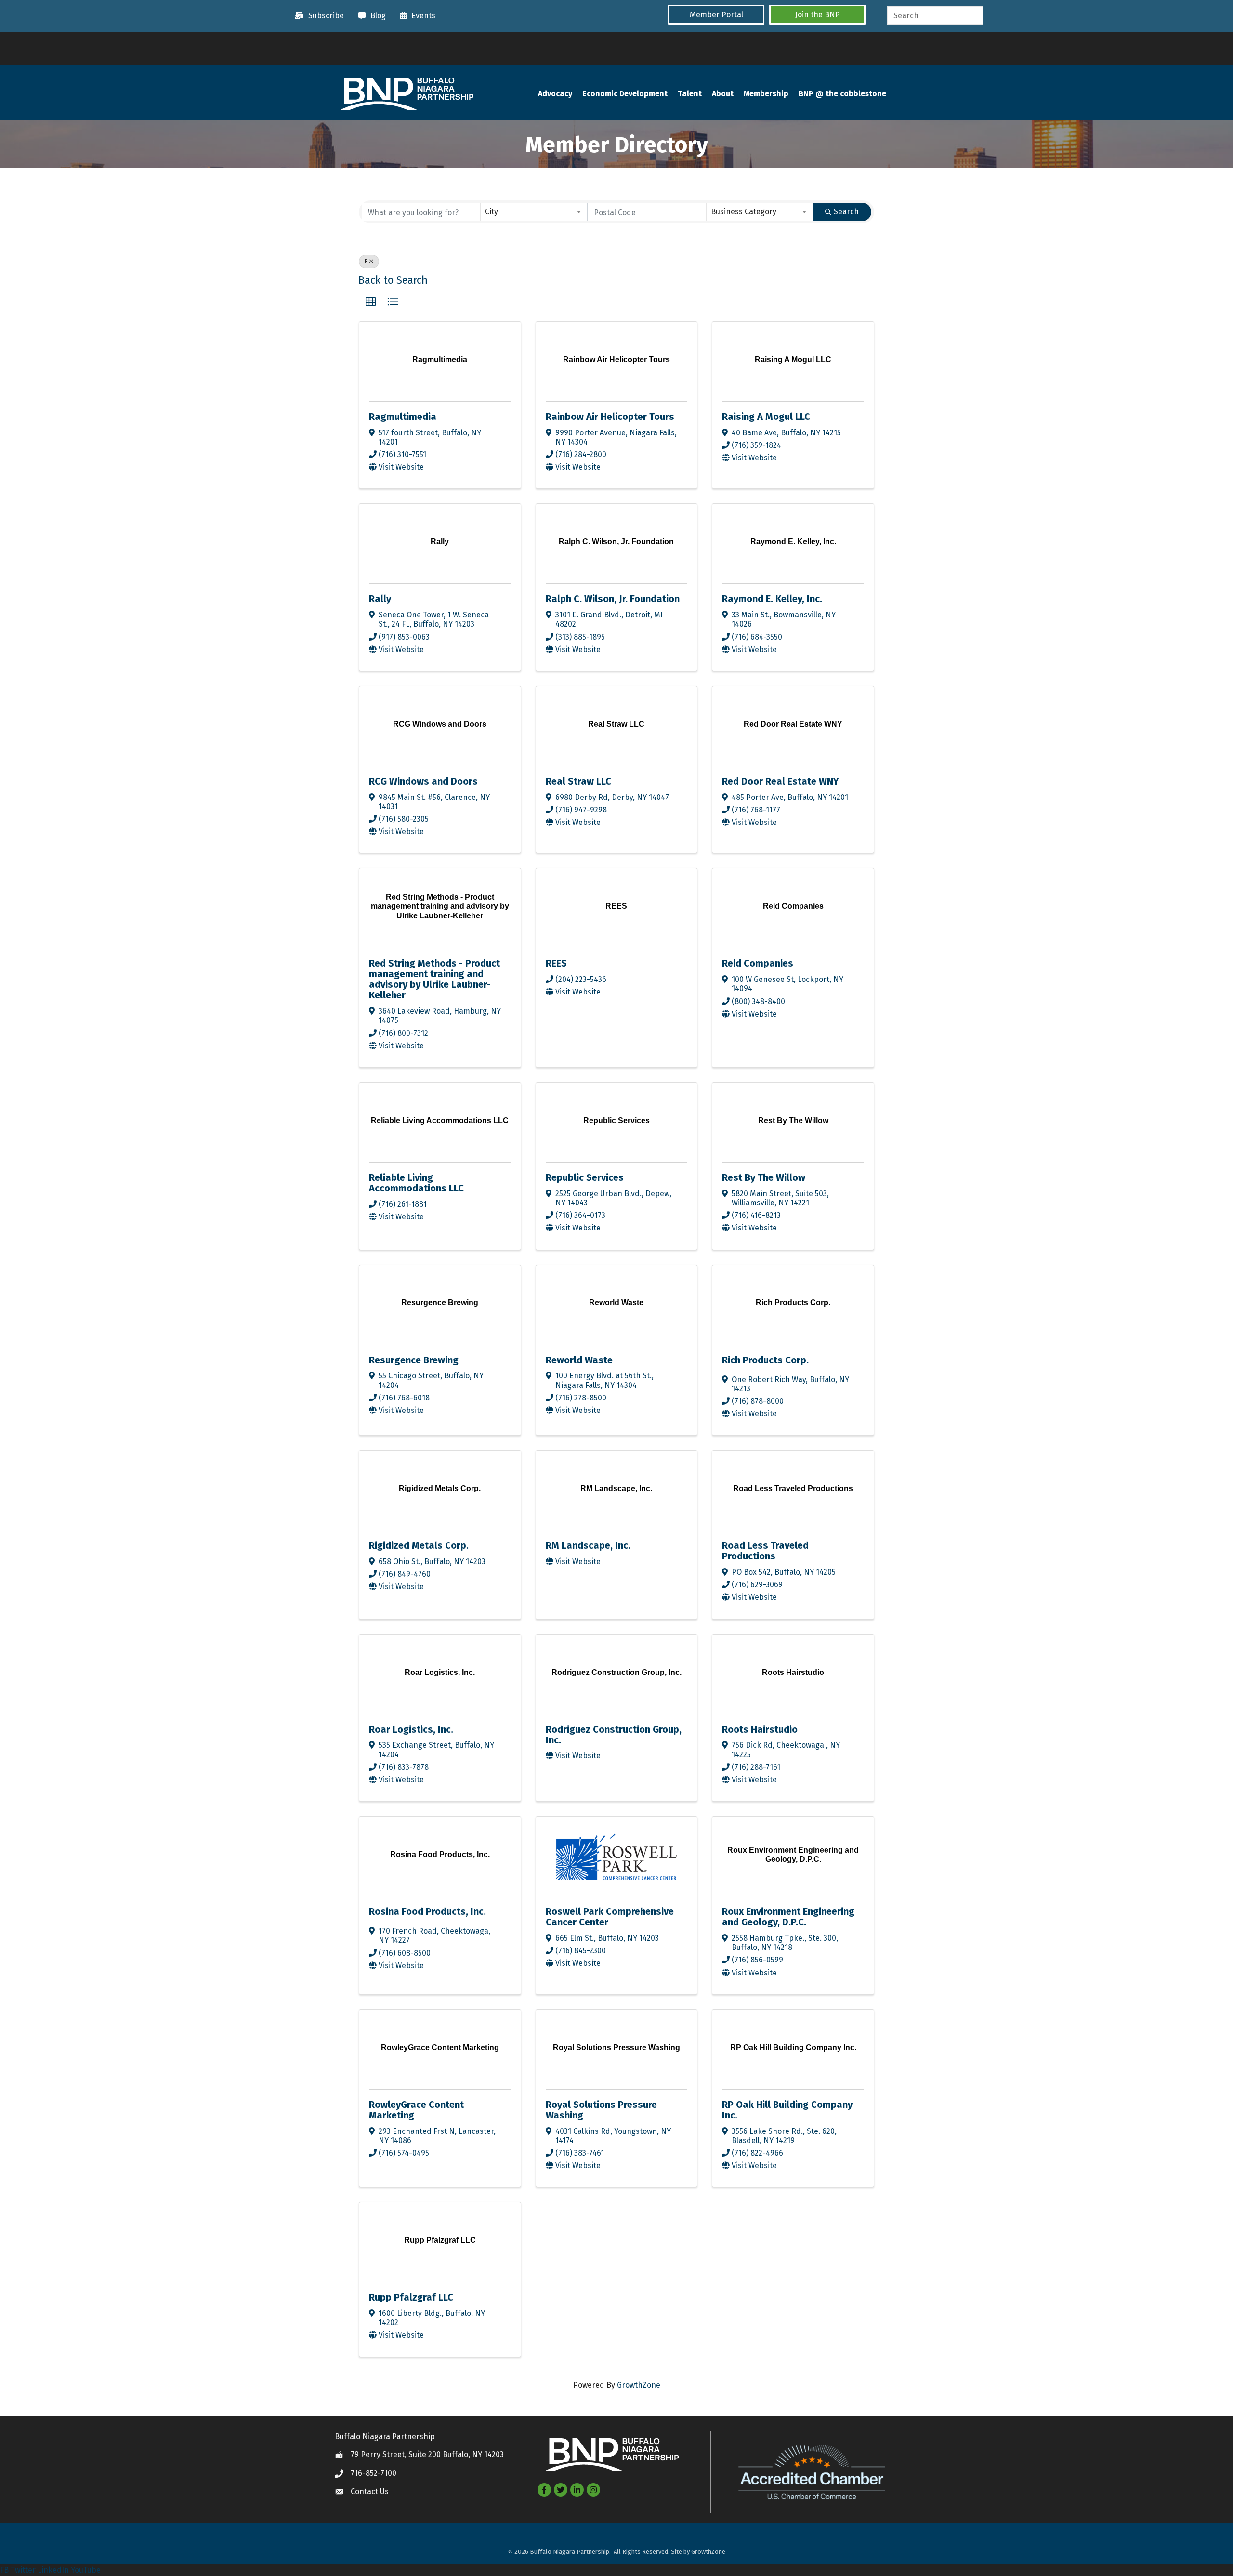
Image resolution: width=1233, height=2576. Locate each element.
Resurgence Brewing (414, 1360)
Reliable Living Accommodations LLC (416, 1183)
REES (556, 963)
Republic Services (585, 1177)
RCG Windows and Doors (423, 781)
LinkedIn (53, 2570)
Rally (380, 599)
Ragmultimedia (403, 417)
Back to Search (393, 280)
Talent (690, 94)
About (723, 94)
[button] (716, 15)
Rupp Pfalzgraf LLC (411, 2297)
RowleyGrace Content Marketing (416, 2110)
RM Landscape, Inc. (588, 1545)
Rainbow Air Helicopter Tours (610, 417)
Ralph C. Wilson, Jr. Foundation (613, 599)
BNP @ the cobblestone (842, 94)
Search (846, 212)
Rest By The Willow (764, 1177)
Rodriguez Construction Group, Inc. (614, 1735)
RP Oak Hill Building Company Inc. (787, 2110)
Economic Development (625, 94)
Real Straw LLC (578, 781)
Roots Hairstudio (760, 1729)
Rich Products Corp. (765, 1360)
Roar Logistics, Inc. (411, 1729)
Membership (766, 94)
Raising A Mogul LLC (766, 417)
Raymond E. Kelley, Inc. (772, 599)
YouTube (86, 2570)
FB (4, 2570)
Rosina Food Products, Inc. (427, 1911)
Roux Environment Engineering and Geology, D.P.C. (788, 1917)
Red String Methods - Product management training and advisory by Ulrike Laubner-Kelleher (434, 979)
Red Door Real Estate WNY (780, 781)
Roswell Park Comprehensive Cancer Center (610, 1917)
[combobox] (534, 212)
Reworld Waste (579, 1360)
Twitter (23, 2570)
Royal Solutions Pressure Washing (601, 2110)
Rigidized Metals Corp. (419, 1545)
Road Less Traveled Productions (765, 1551)
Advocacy (555, 94)
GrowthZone (639, 2385)
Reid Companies (758, 963)
